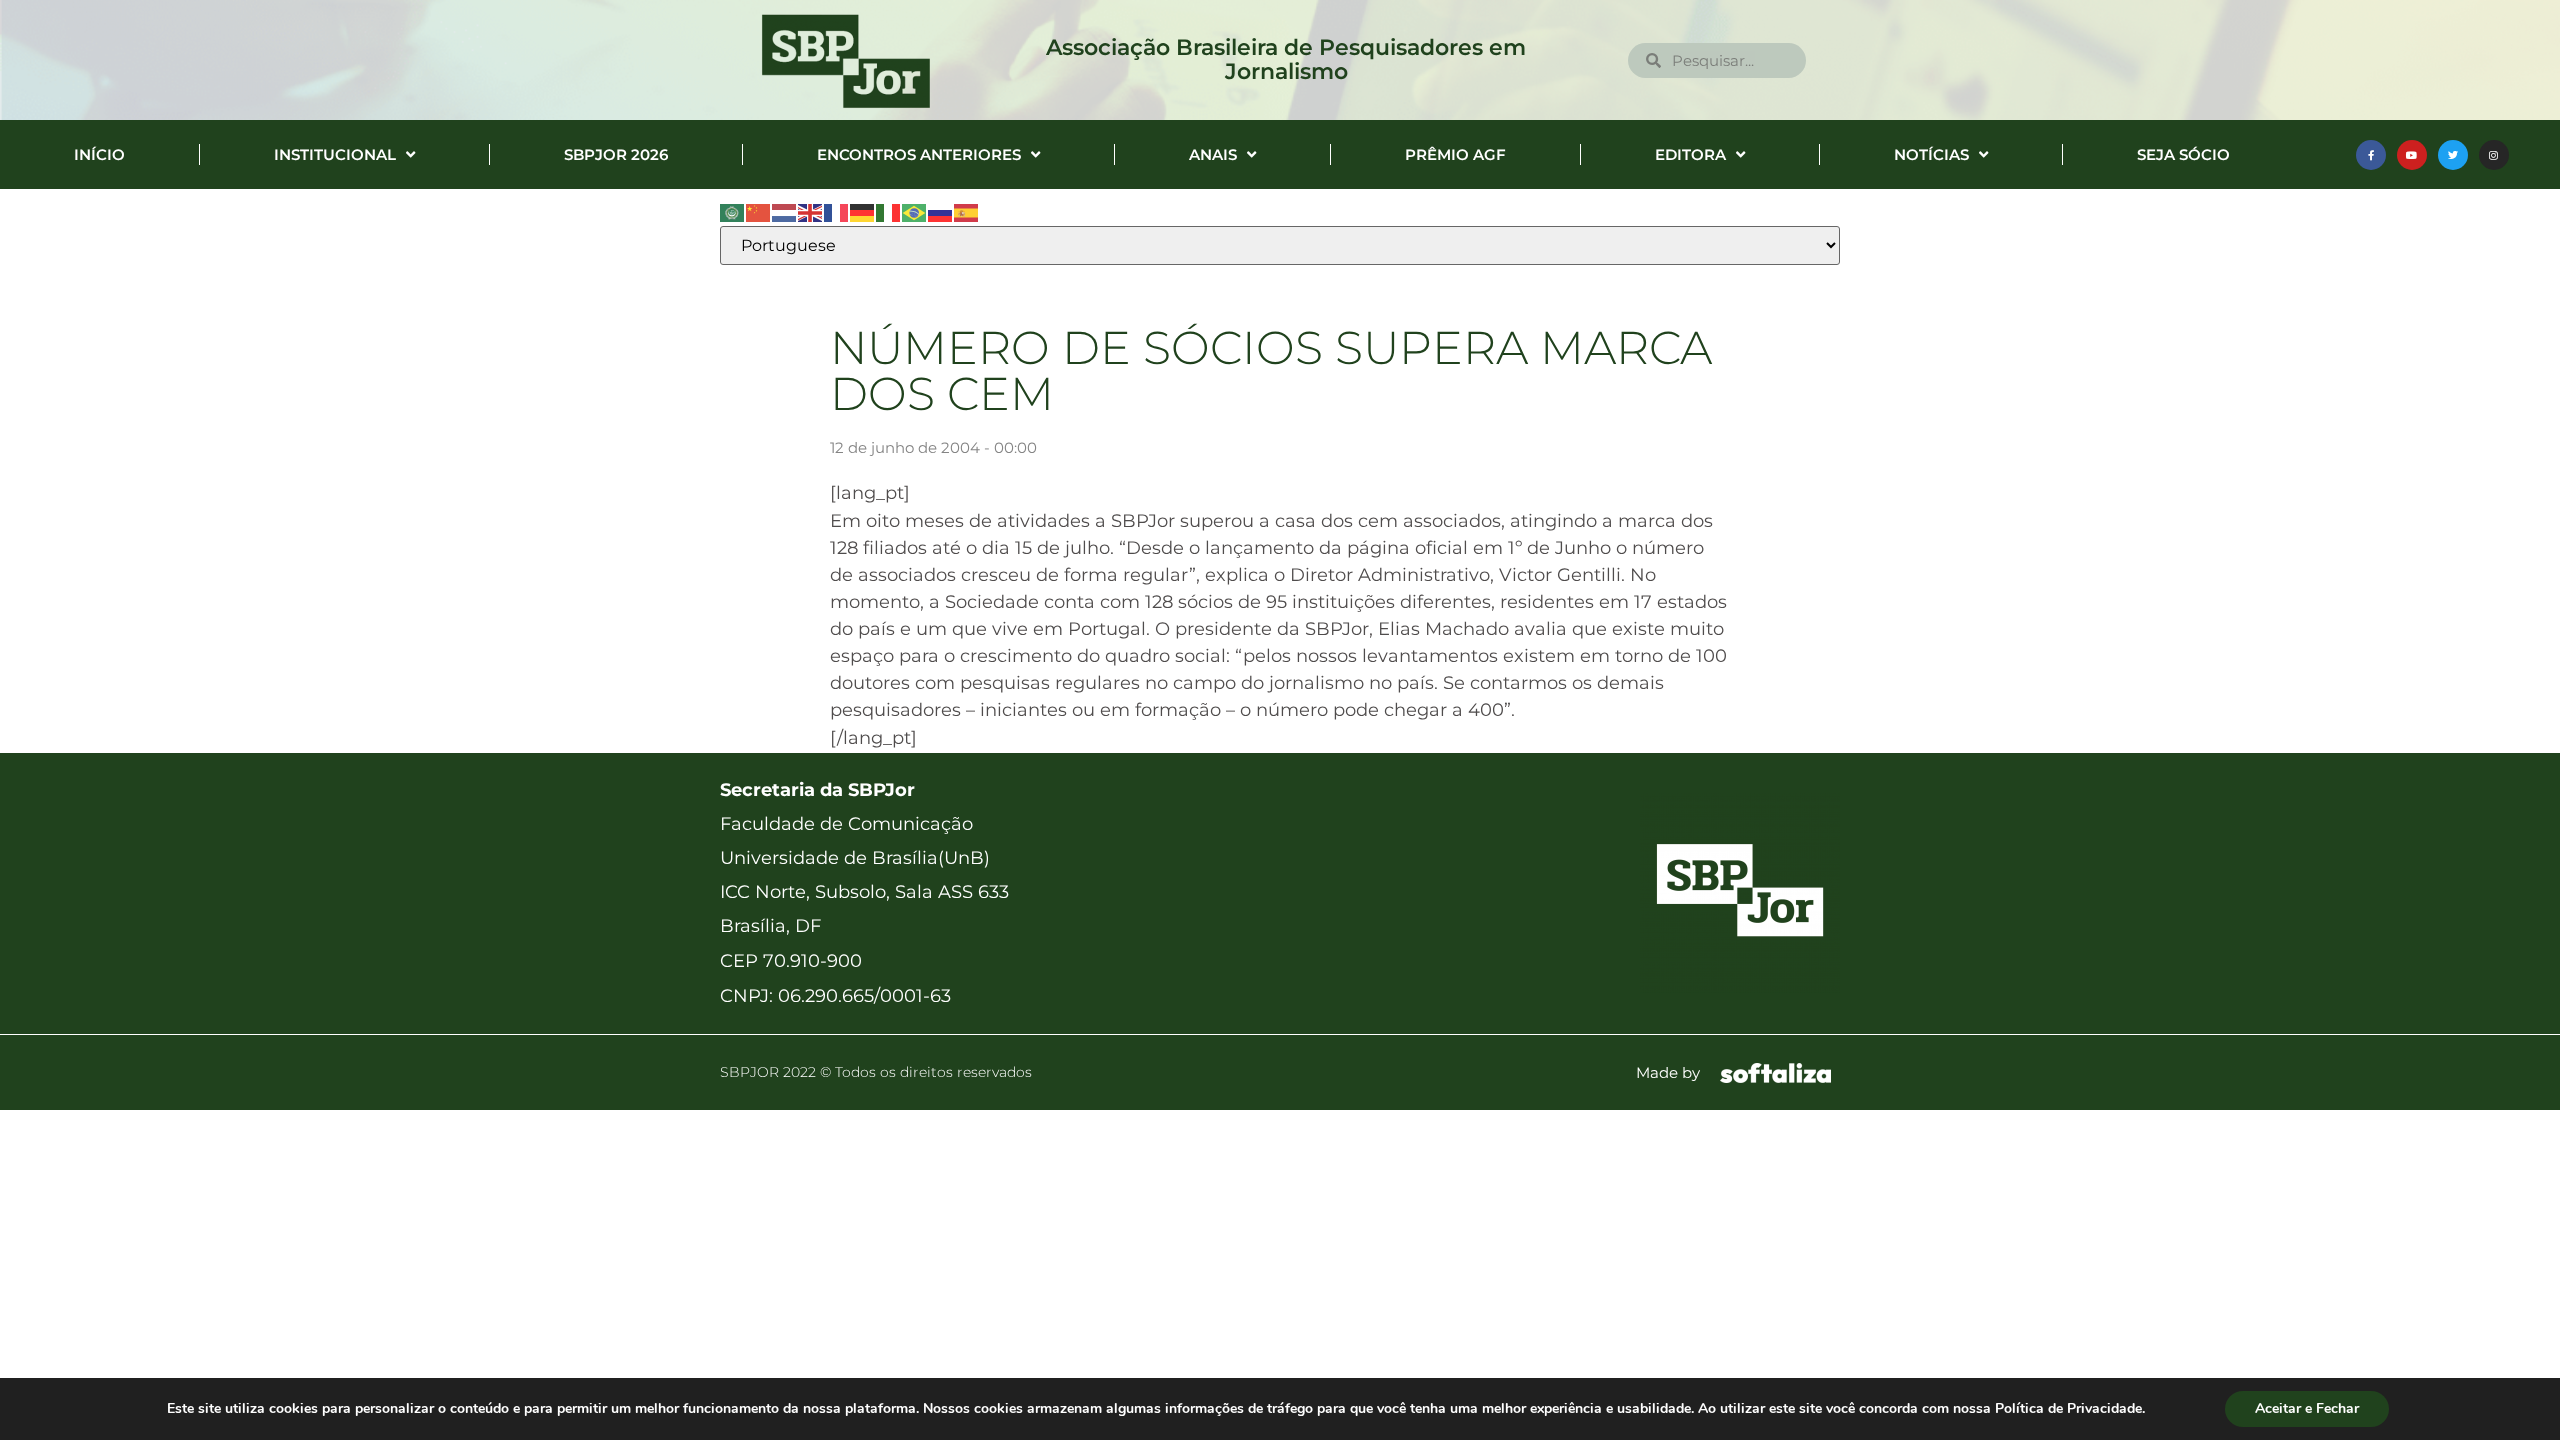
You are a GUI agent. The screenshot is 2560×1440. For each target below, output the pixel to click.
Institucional (335, 154)
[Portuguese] (915, 212)
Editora (1690, 154)
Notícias (1931, 154)
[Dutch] (785, 212)
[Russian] (941, 212)
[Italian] (889, 212)
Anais (1213, 154)
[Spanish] (967, 212)
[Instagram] (2494, 155)
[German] (863, 212)
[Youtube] (2412, 155)
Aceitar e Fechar (2307, 1408)
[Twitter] (2453, 155)
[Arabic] (733, 212)
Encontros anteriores (919, 154)
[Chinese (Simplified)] (759, 212)
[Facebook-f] (2371, 155)
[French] (837, 212)
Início (99, 154)
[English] (811, 212)
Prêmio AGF (1455, 154)
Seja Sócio (2183, 154)
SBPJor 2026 (616, 154)
